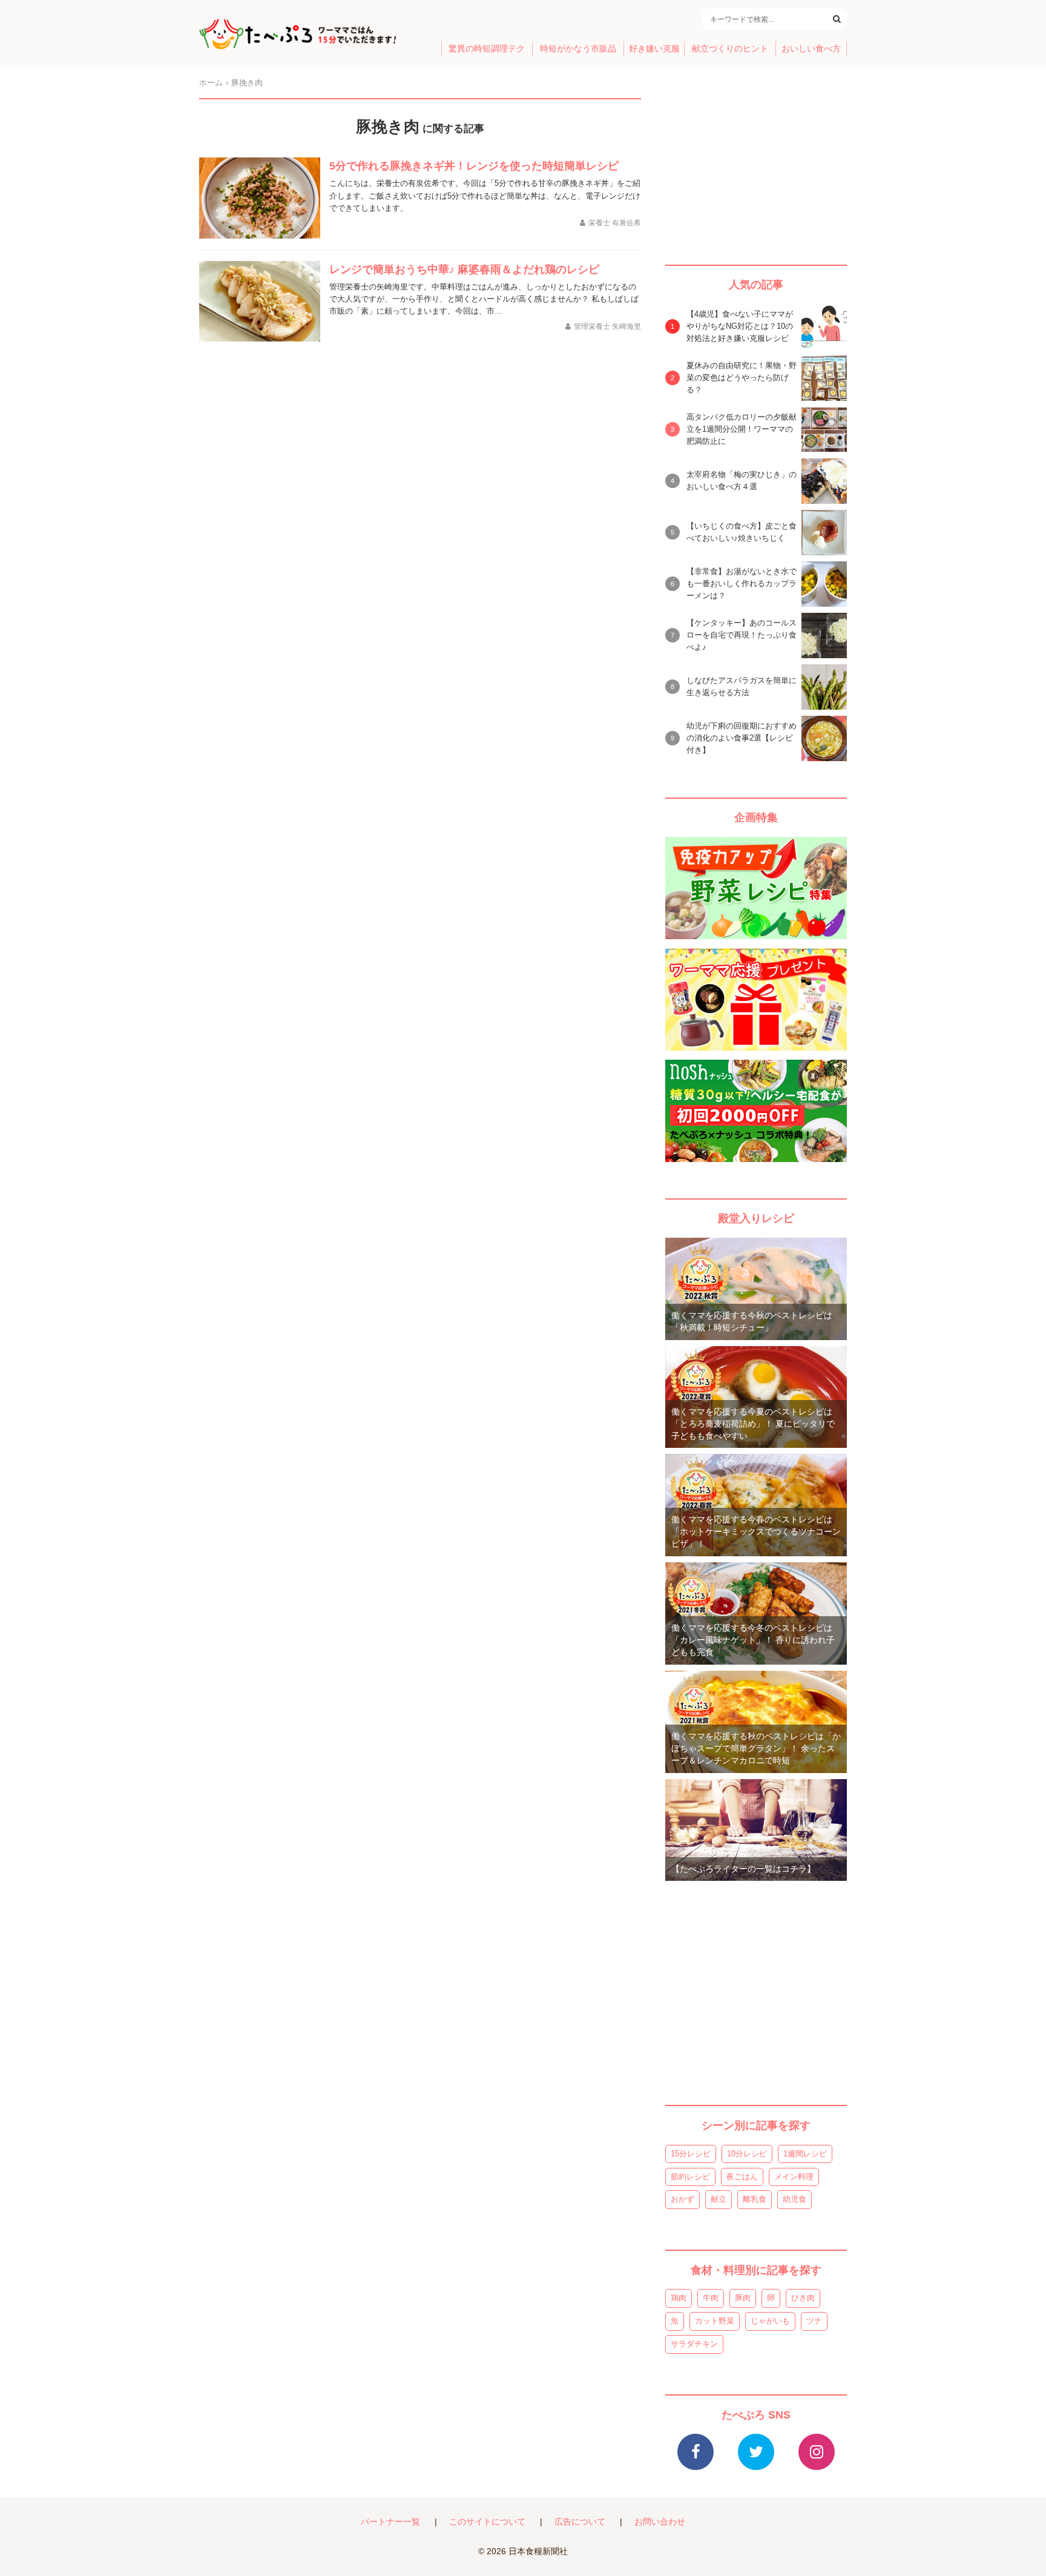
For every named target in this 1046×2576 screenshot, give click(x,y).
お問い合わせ (660, 2522)
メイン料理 (794, 2177)
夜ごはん (742, 2177)
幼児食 (794, 2199)
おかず (683, 2199)
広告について (580, 2522)
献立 (719, 2199)
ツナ (814, 2321)
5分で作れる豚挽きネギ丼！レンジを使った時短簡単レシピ (474, 166)
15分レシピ (691, 2154)
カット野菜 (715, 2321)
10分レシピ (747, 2154)
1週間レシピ (805, 2154)
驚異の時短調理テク (487, 49)
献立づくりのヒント (730, 49)
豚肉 (743, 2298)
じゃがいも (770, 2321)
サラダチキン (694, 2344)
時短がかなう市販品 (578, 49)
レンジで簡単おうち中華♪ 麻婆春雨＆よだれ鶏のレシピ (464, 269)
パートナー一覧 (390, 2522)
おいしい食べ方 (811, 49)
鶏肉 (679, 2298)
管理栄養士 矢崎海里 (607, 326)
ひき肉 (803, 2298)
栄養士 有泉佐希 (615, 223)
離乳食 (755, 2199)
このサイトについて (487, 2522)
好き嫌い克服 (654, 49)
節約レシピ (690, 2177)
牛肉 (711, 2298)
